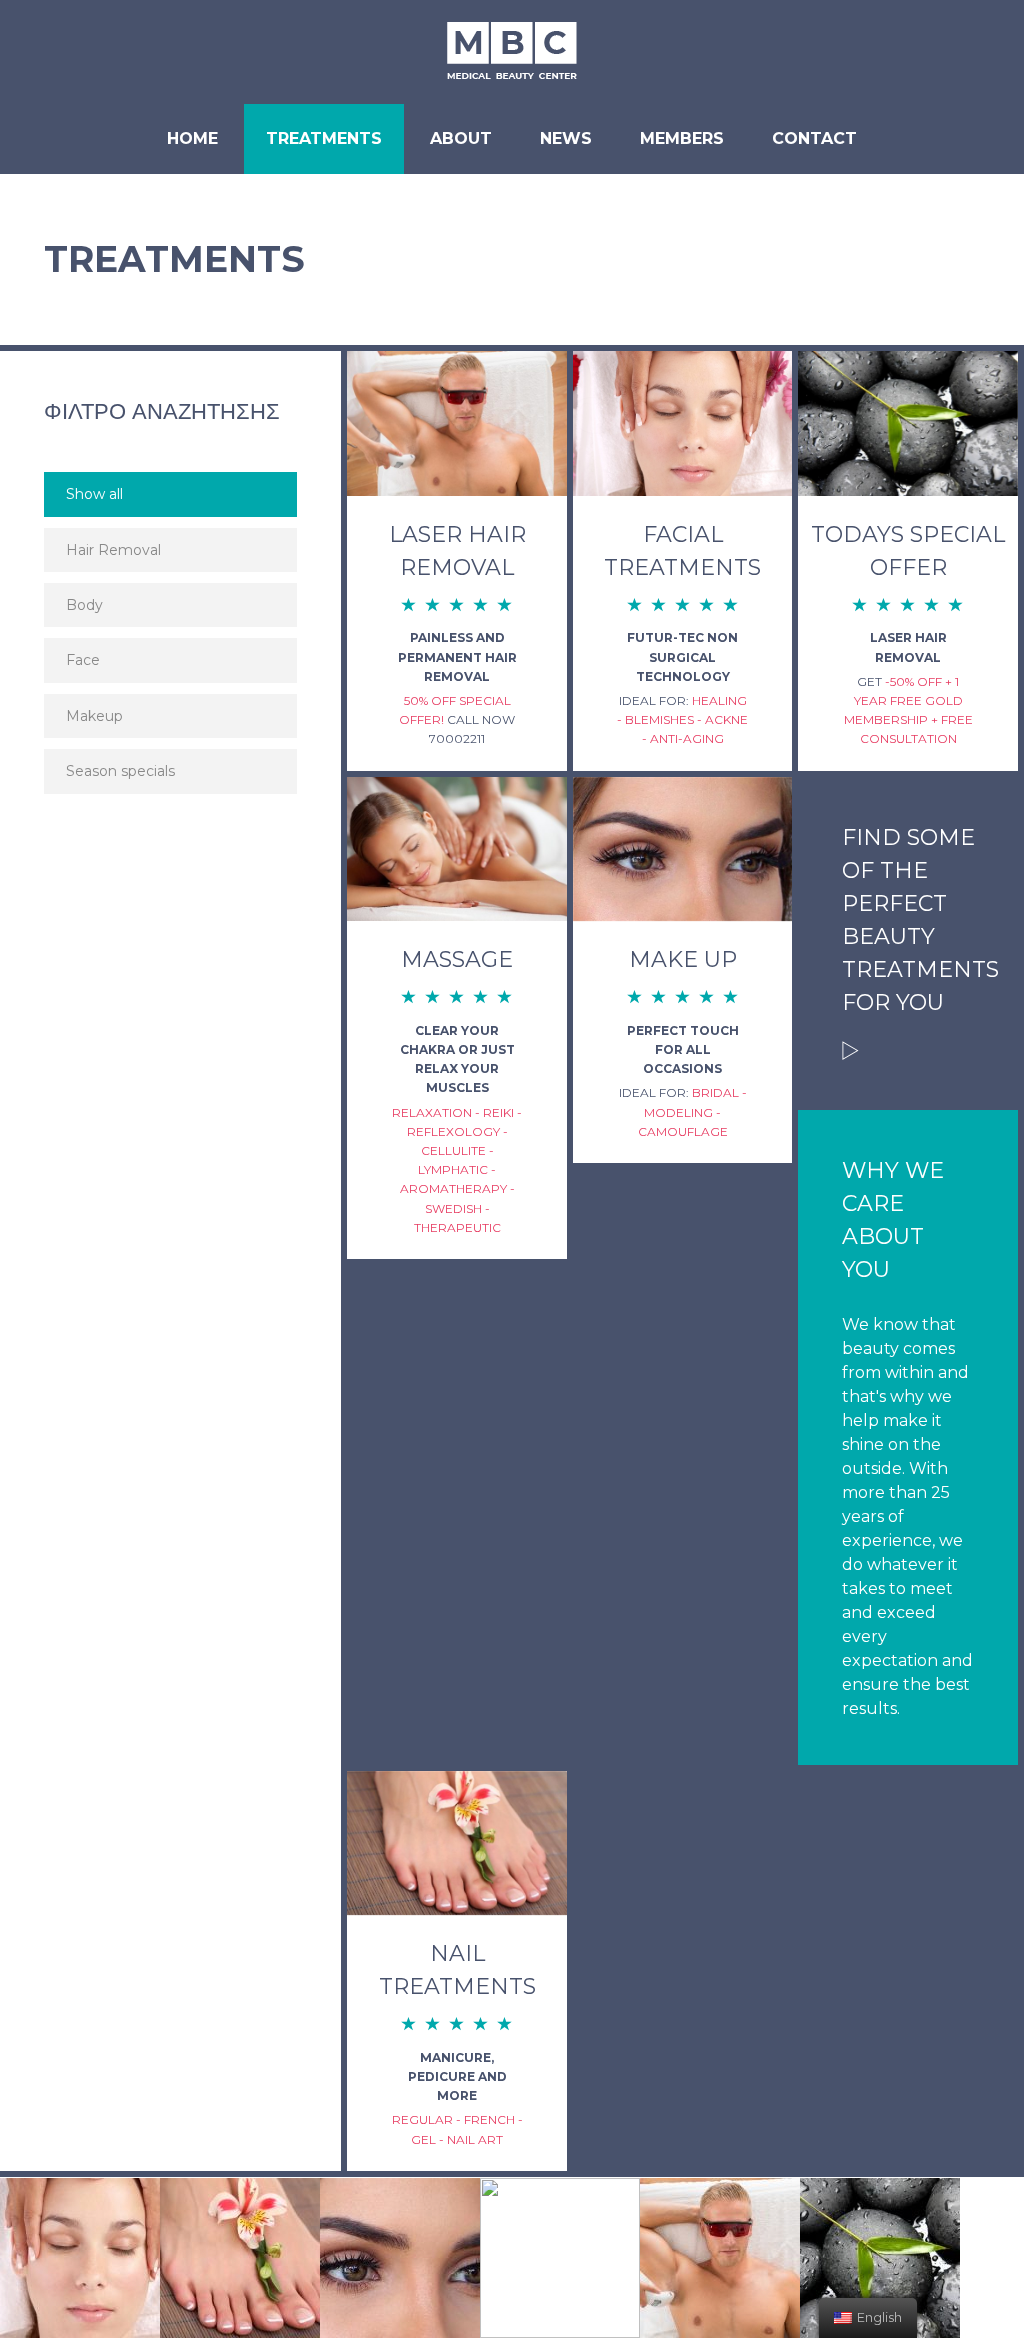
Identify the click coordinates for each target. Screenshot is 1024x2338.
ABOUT (461, 138)
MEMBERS (682, 138)
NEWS (566, 138)
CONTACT (814, 138)
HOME (192, 138)
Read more (850, 1050)
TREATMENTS (324, 138)
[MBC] (512, 52)
